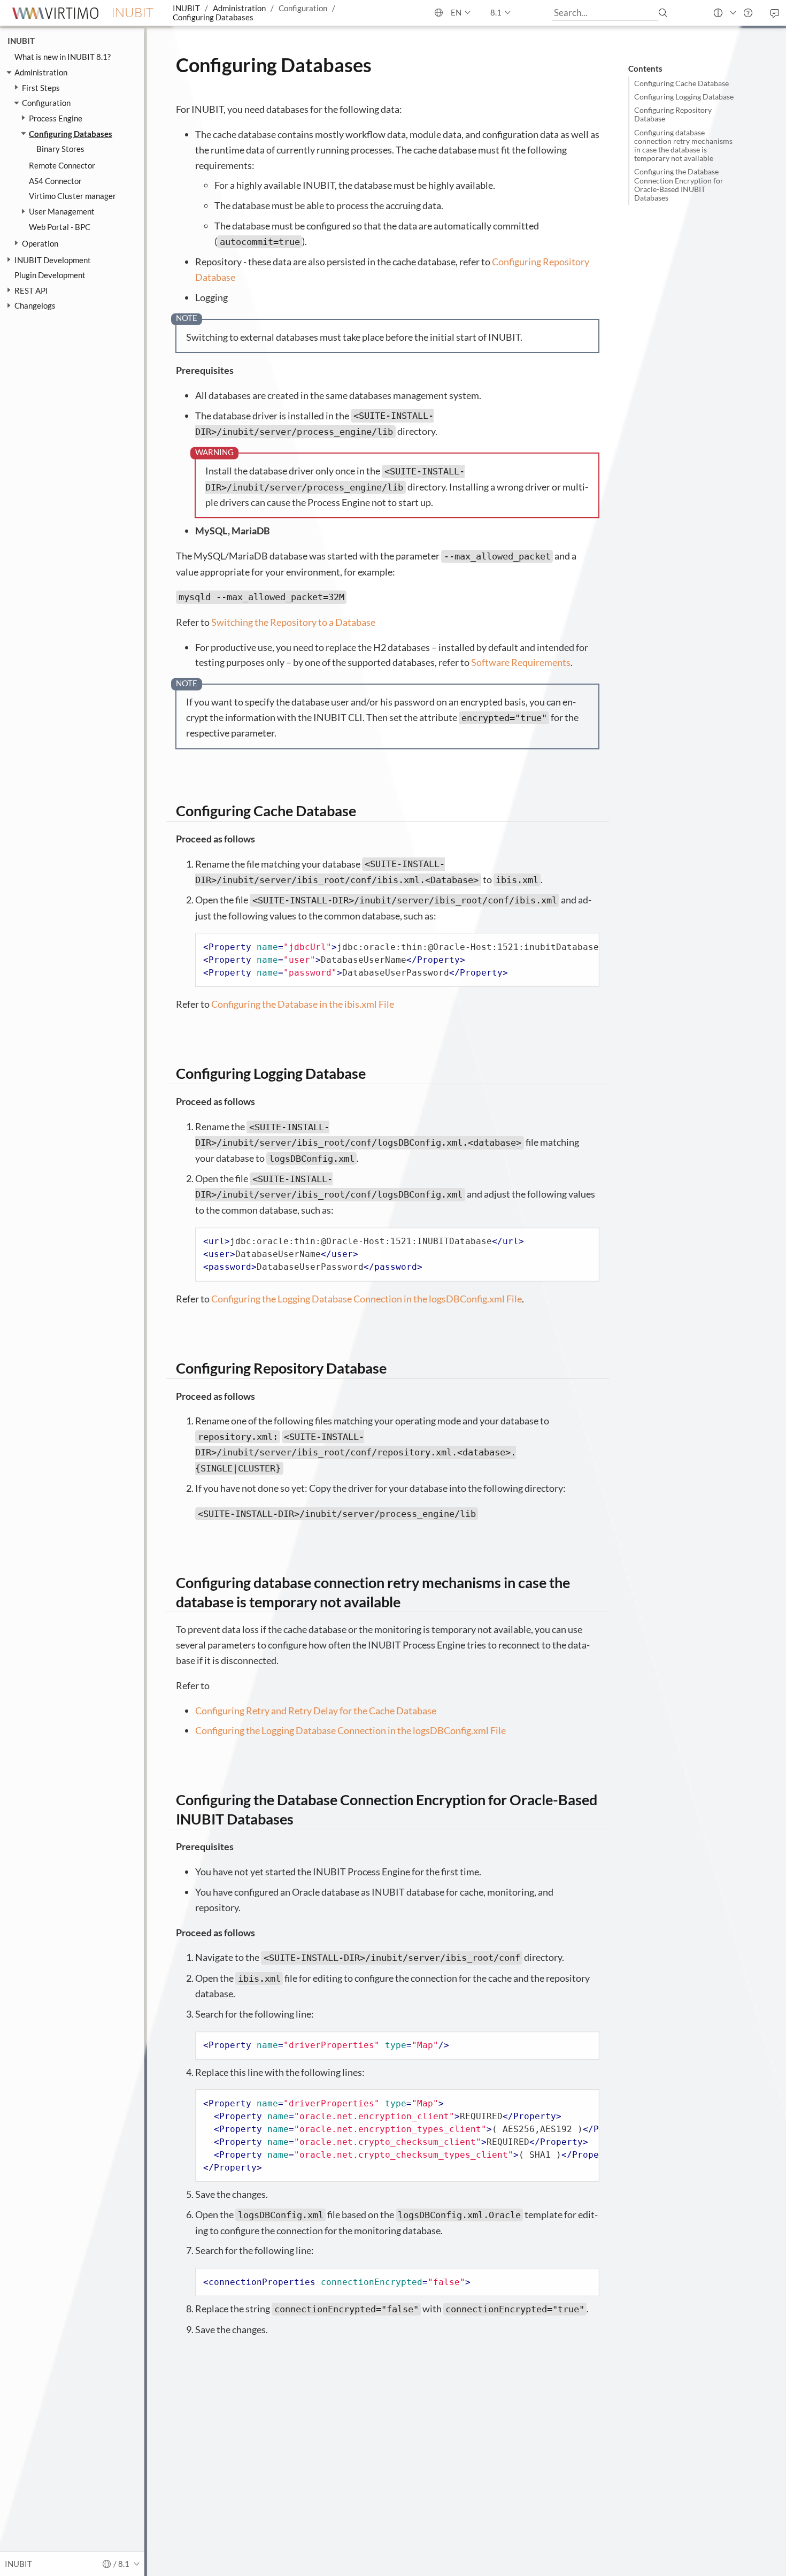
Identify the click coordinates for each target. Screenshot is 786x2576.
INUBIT (186, 8)
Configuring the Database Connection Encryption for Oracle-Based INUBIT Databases (679, 185)
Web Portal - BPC (60, 227)
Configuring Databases (213, 17)
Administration (239, 8)
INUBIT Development (53, 260)
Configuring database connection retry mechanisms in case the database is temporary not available (683, 146)
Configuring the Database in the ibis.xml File (303, 1004)
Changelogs (35, 306)
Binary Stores (60, 149)
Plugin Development (50, 275)
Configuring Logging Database (684, 97)
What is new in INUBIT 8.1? (63, 57)
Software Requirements (521, 662)
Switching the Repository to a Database (293, 622)
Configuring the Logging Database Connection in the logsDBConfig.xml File (367, 1299)
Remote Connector (62, 166)
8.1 (496, 12)
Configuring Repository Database (673, 114)
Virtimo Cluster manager (72, 196)
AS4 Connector (55, 181)
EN (455, 12)
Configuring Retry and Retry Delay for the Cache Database (316, 1711)
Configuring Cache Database (681, 83)
